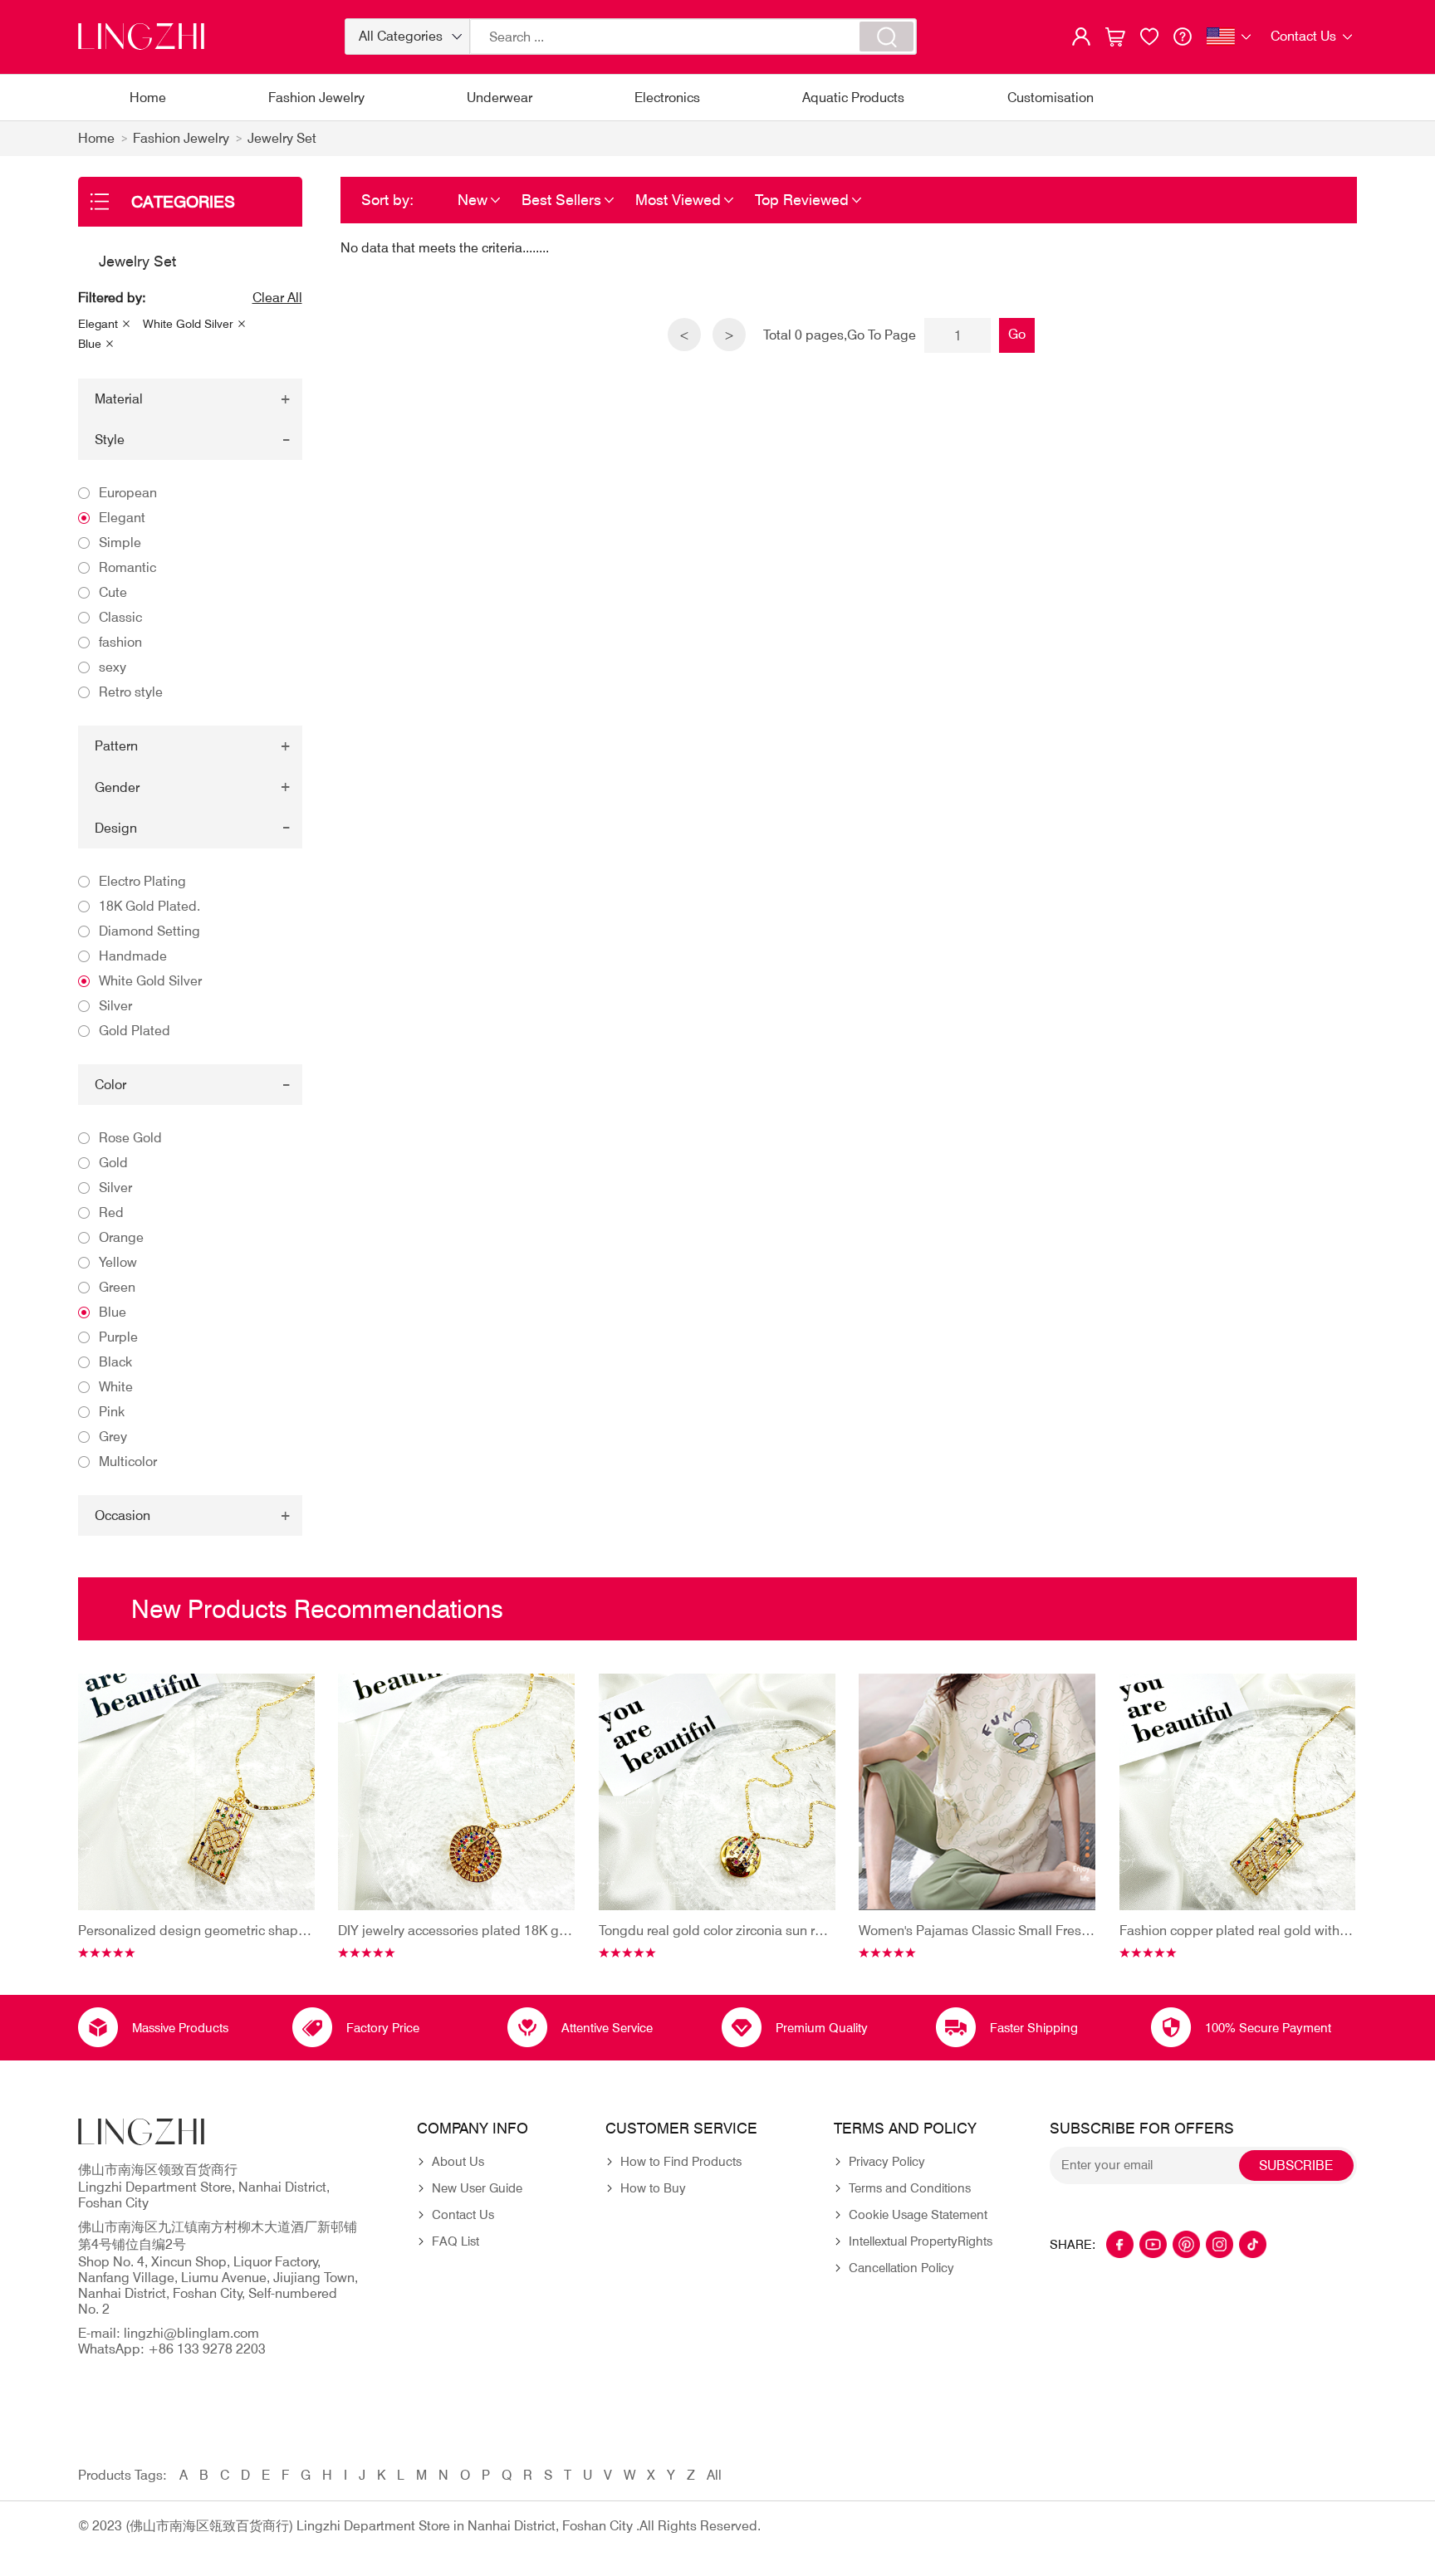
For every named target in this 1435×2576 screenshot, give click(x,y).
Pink (112, 1412)
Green (117, 1287)
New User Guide (477, 2188)
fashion (120, 642)
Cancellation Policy (901, 2268)
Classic (120, 617)
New (473, 200)
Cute (113, 592)
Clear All (277, 298)
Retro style (131, 692)
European (128, 493)
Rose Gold (130, 1138)
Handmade (133, 956)
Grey (113, 1437)
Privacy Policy (887, 2162)
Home (148, 98)
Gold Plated (135, 1031)
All (714, 2475)
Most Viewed (678, 200)
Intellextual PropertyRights (921, 2241)
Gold (113, 1163)
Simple (120, 543)
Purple (118, 1337)
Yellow (118, 1262)
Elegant (98, 324)
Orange (121, 1237)
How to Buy (653, 2188)
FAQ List (455, 2241)
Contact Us (463, 2215)
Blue (90, 344)
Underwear (500, 98)
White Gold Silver (188, 324)
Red (111, 1212)
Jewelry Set (282, 138)
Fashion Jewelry (316, 98)
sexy (113, 667)
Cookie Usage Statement (918, 2215)
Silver (115, 1006)
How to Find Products (681, 2162)
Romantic (127, 567)
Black (115, 1362)
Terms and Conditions (910, 2188)
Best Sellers (561, 200)
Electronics (667, 98)
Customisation (1051, 98)
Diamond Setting (149, 931)
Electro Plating (142, 881)
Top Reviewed (802, 200)
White (116, 1387)
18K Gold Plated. (149, 906)
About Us (458, 2162)
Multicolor (128, 1462)
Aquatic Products (853, 98)
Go (1017, 334)
